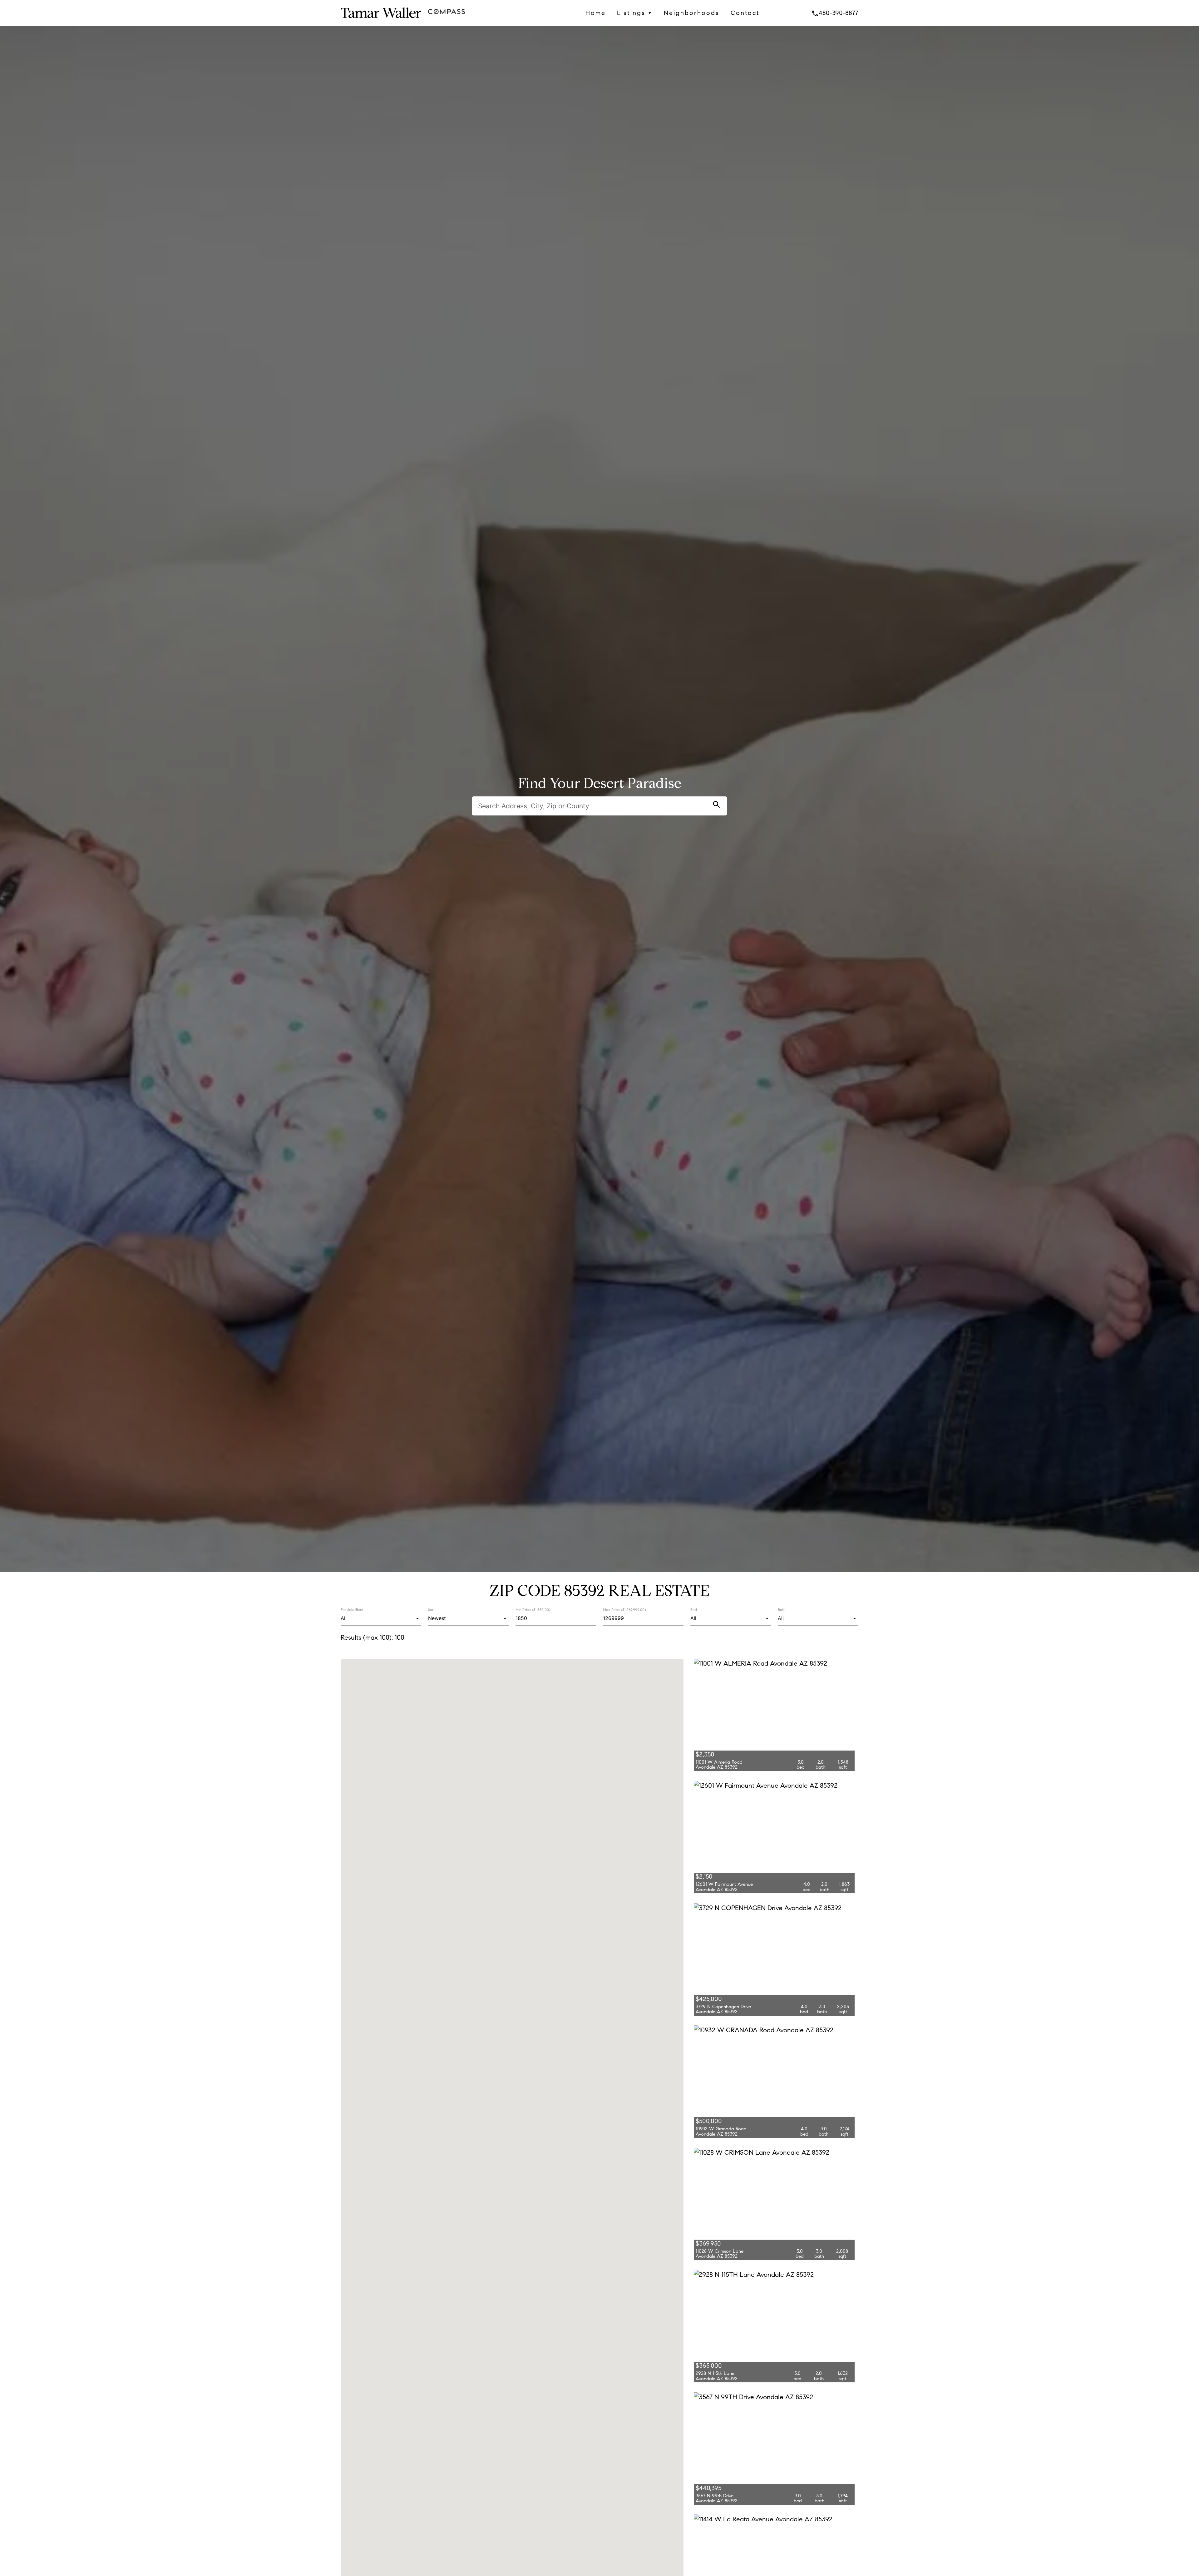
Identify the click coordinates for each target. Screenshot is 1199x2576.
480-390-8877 (835, 13)
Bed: (694, 1610)
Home (596, 13)
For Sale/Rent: (352, 1610)
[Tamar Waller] (381, 21)
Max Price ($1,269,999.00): (625, 1609)
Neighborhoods (692, 13)
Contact (745, 13)
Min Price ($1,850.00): (533, 1609)
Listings (635, 13)
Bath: (782, 1610)
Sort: (432, 1610)
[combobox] (381, 1618)
